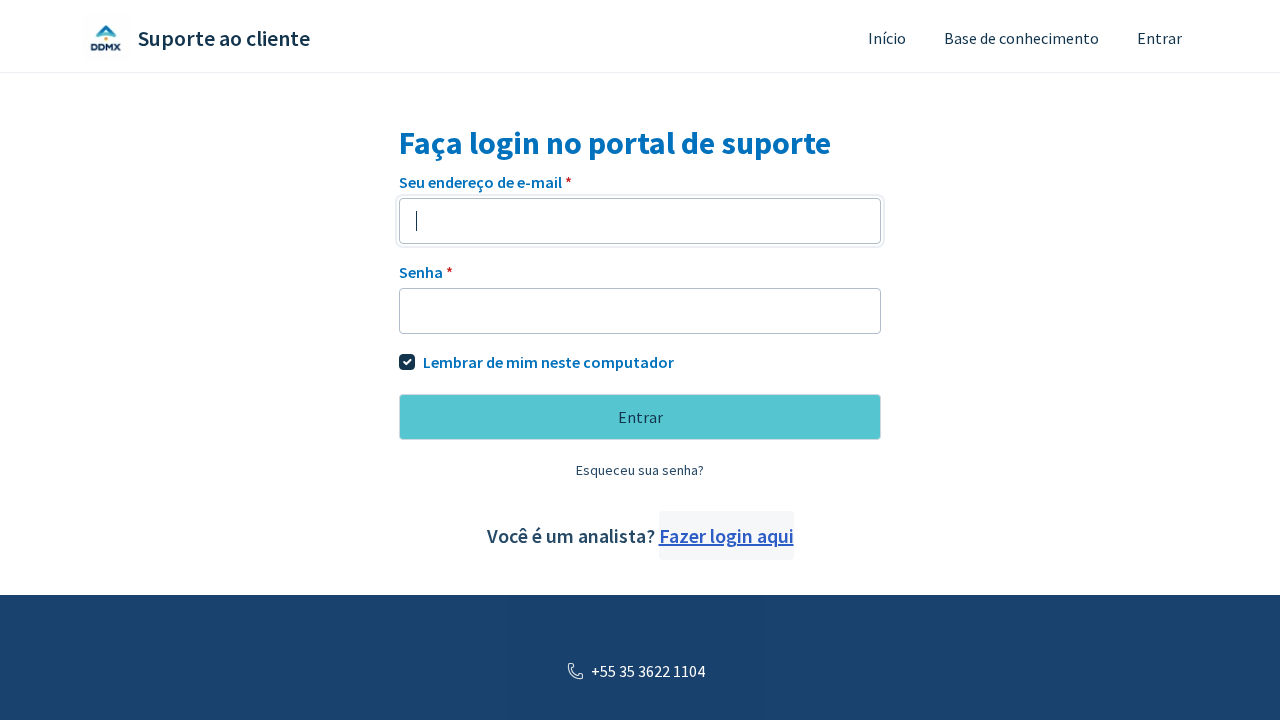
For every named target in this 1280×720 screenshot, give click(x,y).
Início (887, 38)
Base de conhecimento (1021, 38)
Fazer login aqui (726, 535)
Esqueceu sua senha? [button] (640, 470)
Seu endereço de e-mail (485, 182)
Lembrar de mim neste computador (548, 362)
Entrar (1159, 38)
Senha (426, 272)
